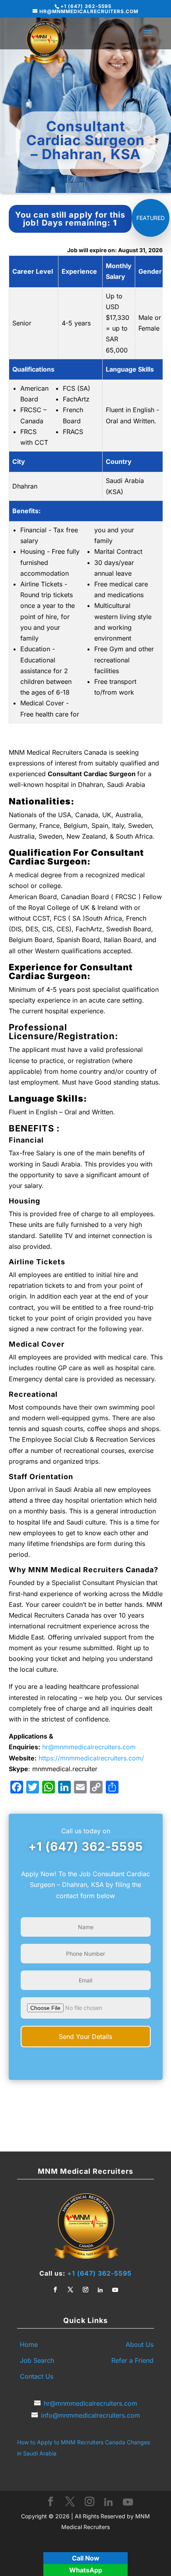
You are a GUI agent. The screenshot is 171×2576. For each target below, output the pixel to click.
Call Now (86, 2558)
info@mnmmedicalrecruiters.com (90, 2415)
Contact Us (37, 2376)
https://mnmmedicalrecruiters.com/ (91, 1758)
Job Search (37, 2360)
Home (29, 2344)
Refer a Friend (132, 2360)
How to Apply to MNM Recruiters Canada (71, 2442)
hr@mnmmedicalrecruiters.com (89, 1747)
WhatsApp (86, 2570)
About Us (140, 2344)
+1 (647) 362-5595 (86, 1846)
